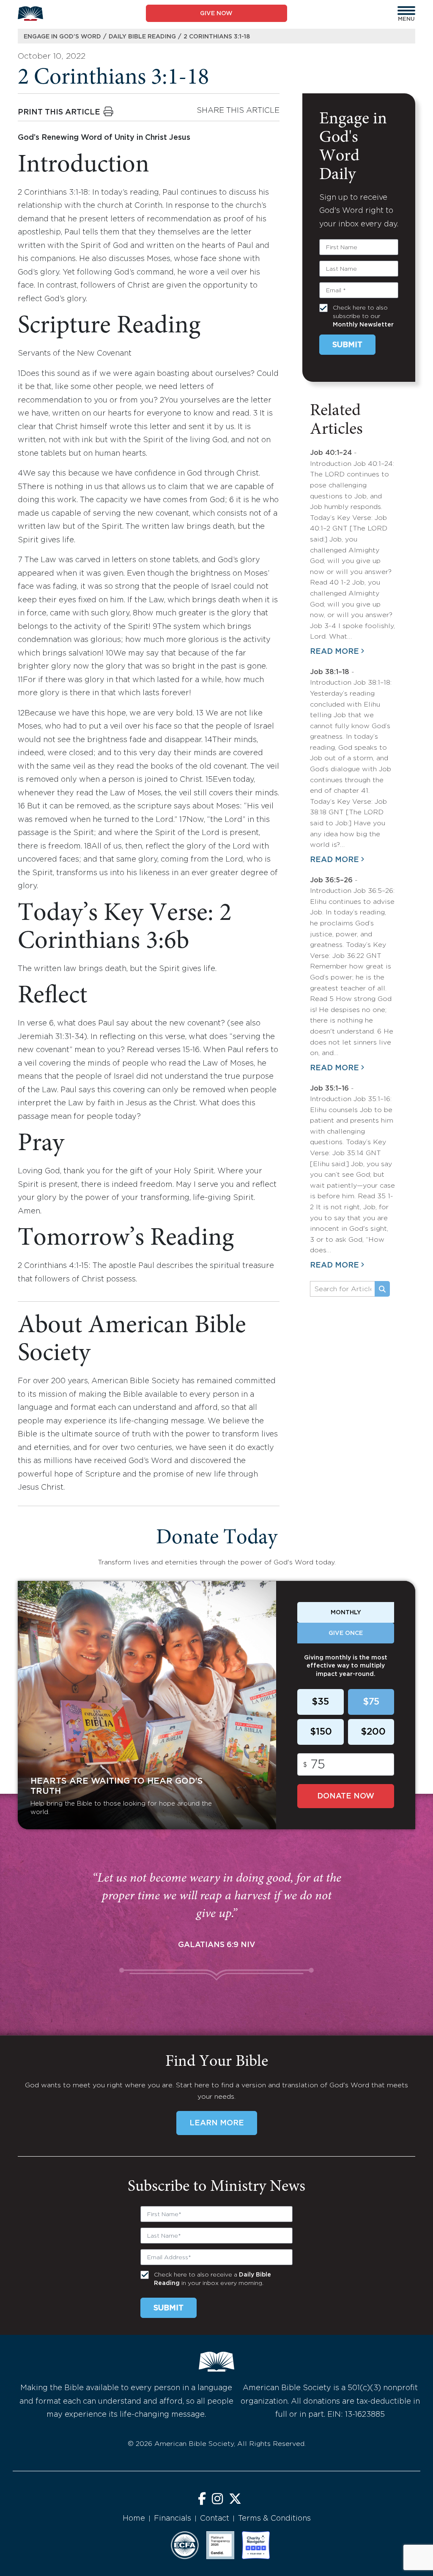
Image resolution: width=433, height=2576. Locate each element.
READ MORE (334, 652)
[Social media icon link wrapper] (202, 2500)
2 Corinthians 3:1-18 (217, 37)
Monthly (346, 1613)
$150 (321, 1732)
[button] (406, 11)
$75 (371, 1702)
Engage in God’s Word (62, 37)
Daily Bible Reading (142, 37)
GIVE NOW (216, 14)
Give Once (346, 1633)
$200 (373, 1732)
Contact (215, 2519)
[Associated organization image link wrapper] (185, 2545)
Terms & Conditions (274, 2519)
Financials (173, 2519)
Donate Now (346, 1796)
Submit (347, 345)
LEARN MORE (217, 2123)
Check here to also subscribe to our (363, 316)
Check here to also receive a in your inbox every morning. (212, 2279)
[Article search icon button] (382, 1289)
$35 (320, 1702)
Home (134, 2519)
